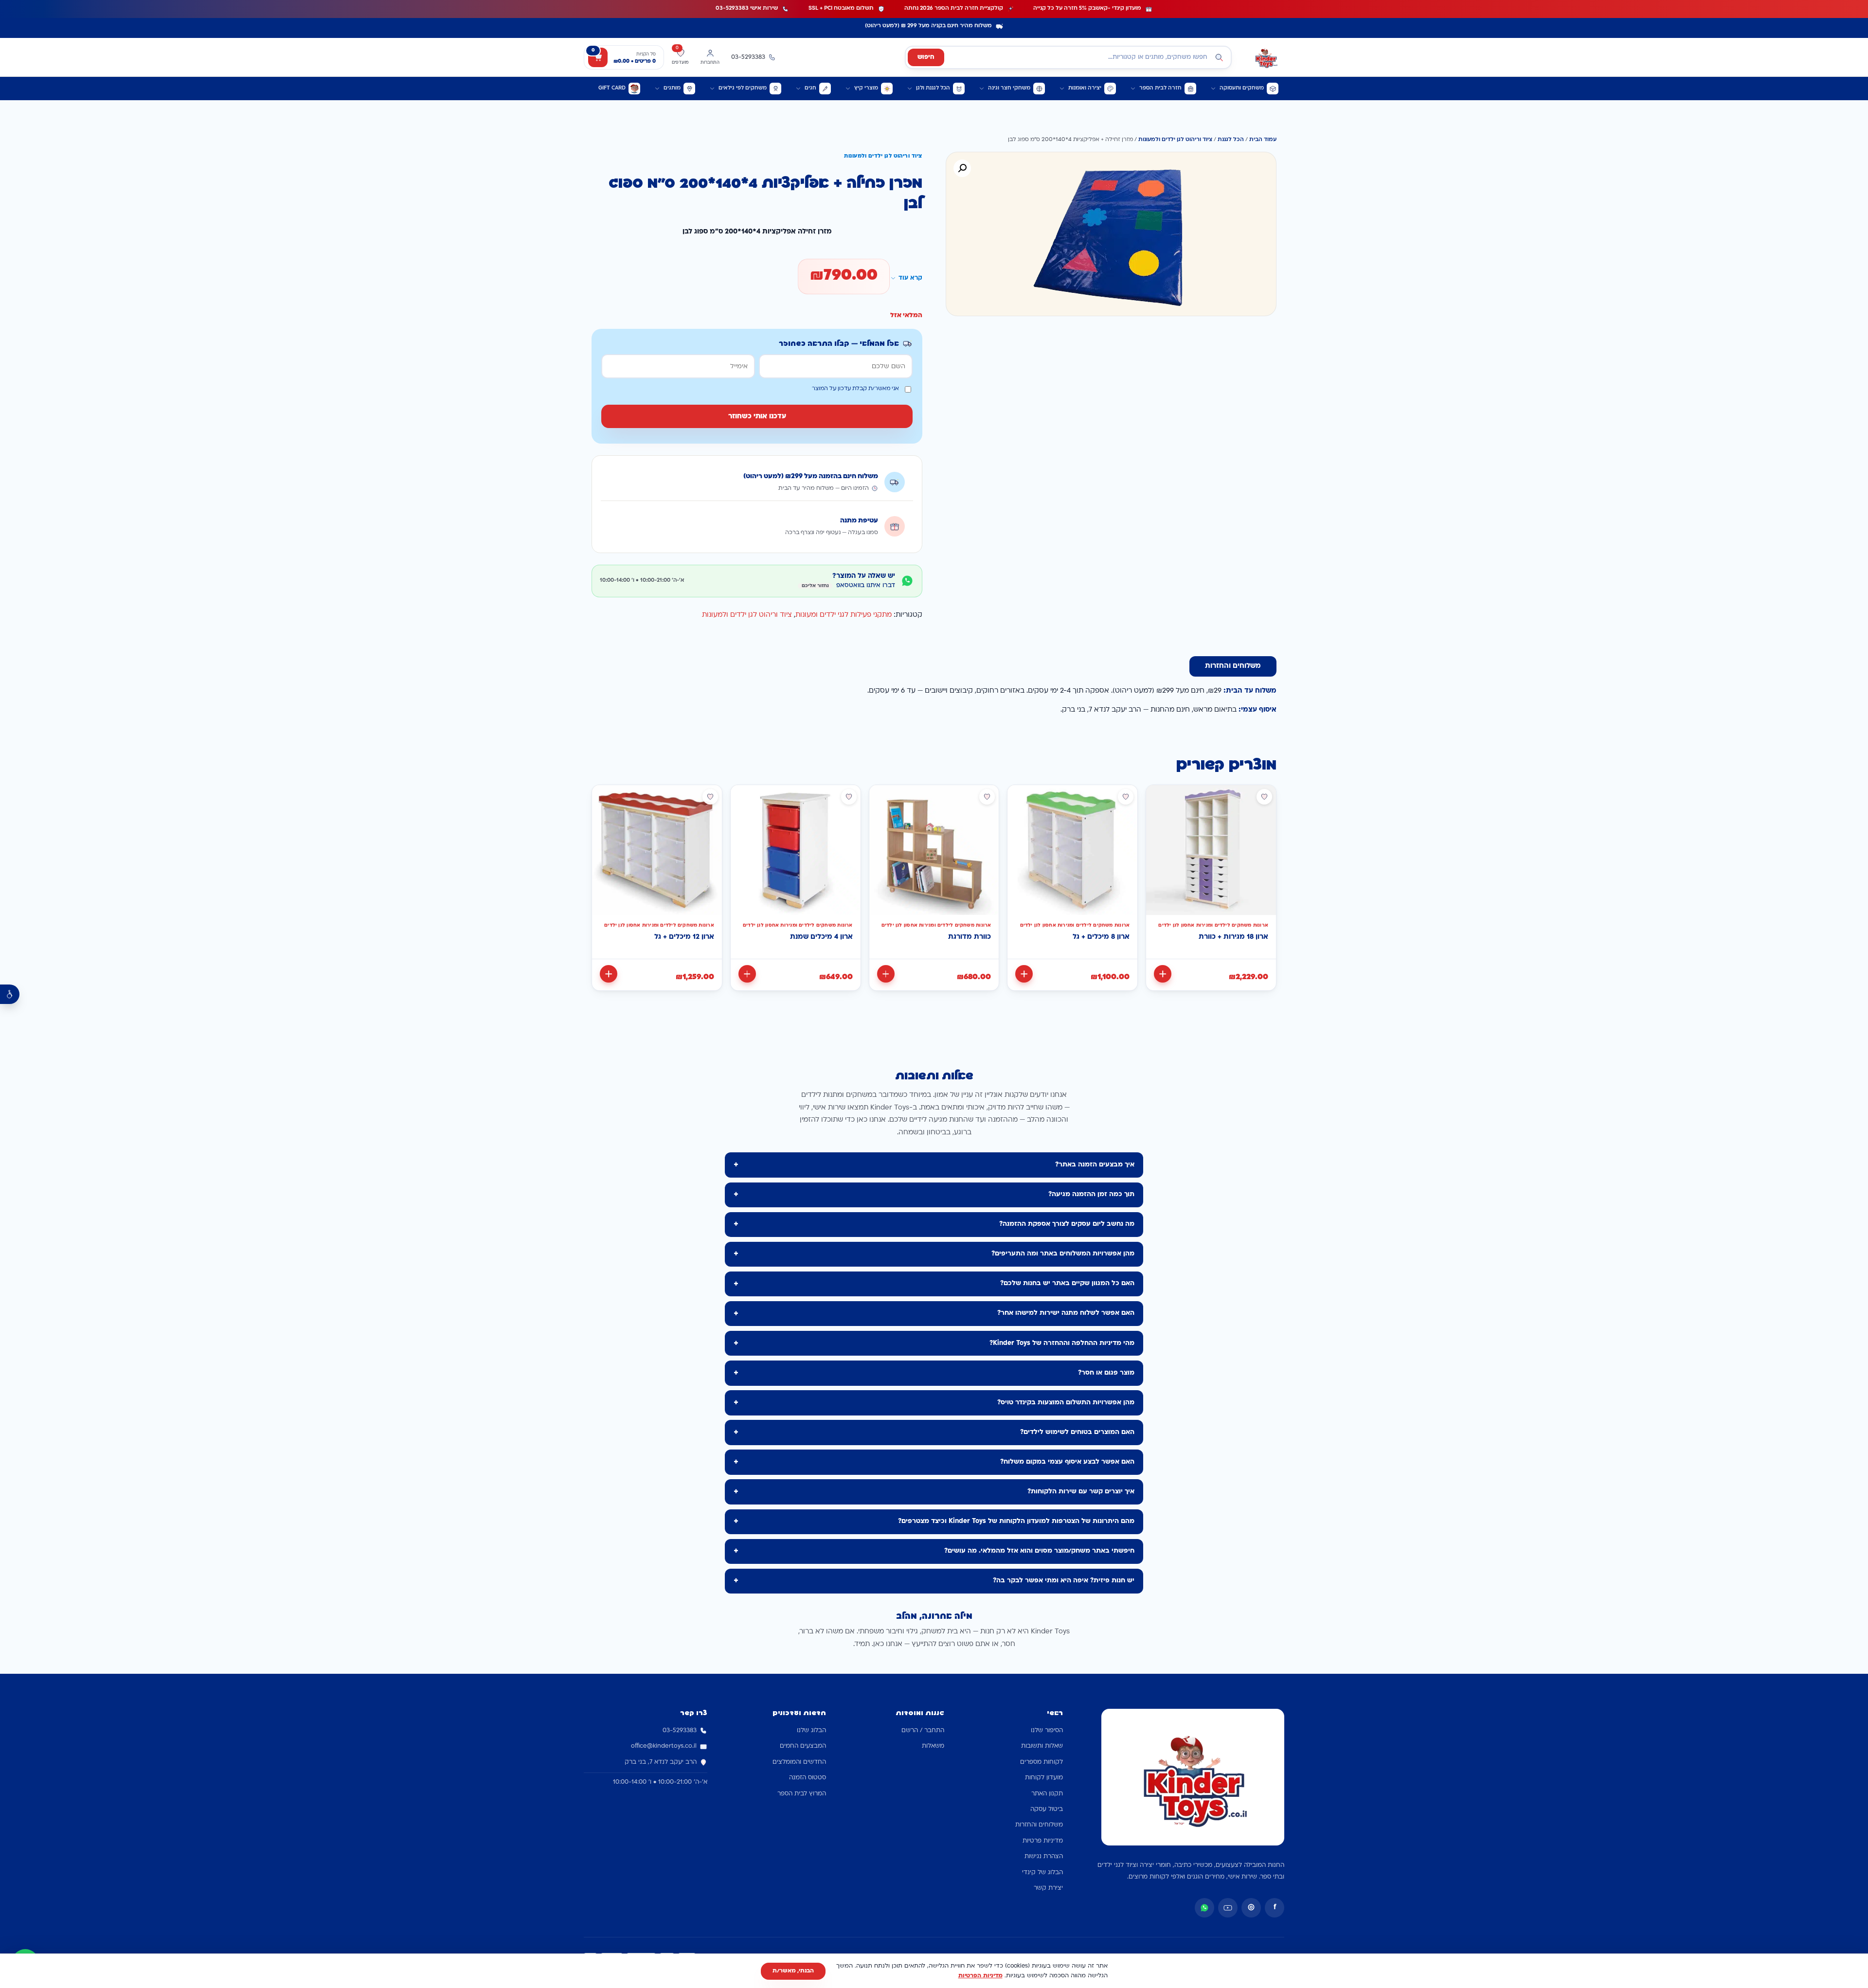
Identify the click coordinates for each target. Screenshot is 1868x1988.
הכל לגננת (1231, 140)
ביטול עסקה (1047, 1809)
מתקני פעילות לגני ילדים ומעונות (844, 615)
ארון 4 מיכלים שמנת (821, 937)
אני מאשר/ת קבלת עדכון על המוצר (855, 389)
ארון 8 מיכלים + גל (1101, 937)
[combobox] (1068, 57)
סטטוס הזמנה (808, 1778)
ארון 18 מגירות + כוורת (1233, 937)
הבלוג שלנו (811, 1731)
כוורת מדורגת (970, 937)
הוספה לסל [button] (1163, 974)
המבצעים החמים (803, 1746)
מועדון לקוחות (1044, 1778)
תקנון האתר (1047, 1794)
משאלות (933, 1746)
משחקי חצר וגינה (1009, 88)
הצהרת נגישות (1044, 1857)
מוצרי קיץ (866, 88)
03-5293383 (680, 1731)
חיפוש (926, 57)
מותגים (672, 88)
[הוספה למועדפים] (1264, 797)
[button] (962, 168)
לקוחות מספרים (1042, 1762)
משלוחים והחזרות (1039, 1825)
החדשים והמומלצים (799, 1762)
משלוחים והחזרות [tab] (1233, 666)
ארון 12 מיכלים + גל (684, 937)
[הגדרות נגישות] (10, 994)
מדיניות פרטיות (1043, 1841)
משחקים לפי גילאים (743, 88)
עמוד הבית (1263, 140)
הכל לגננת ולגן (933, 88)
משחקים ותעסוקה (1242, 88)
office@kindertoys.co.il (664, 1746)
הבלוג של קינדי (1042, 1873)
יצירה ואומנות (1085, 88)
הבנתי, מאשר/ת (793, 1971)
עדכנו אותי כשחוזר (757, 417)
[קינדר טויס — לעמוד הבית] (1266, 57)
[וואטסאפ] (1204, 1908)
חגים (810, 88)
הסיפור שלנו (1047, 1731)
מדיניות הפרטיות (980, 1976)
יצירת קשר (1048, 1888)
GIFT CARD (612, 88)
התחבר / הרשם (923, 1731)
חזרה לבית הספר (1160, 88)
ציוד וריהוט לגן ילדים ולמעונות (1175, 140)
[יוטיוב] (1228, 1908)
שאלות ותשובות (1042, 1746)
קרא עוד (910, 278)
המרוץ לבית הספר (802, 1794)
